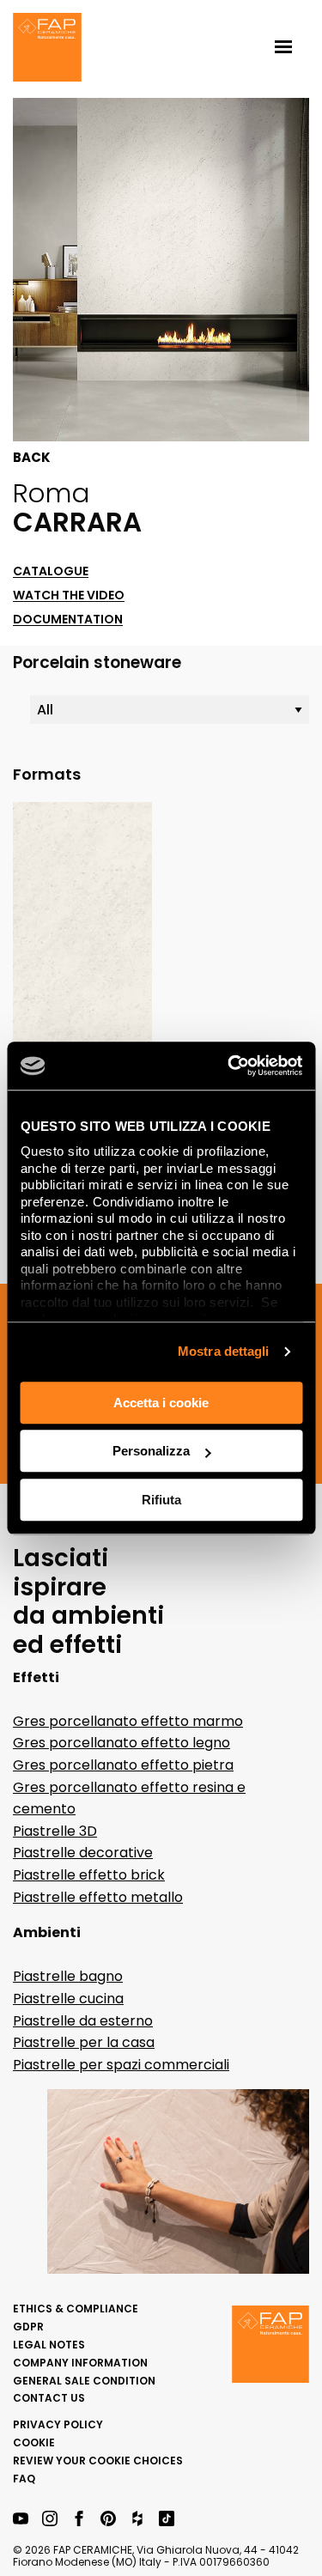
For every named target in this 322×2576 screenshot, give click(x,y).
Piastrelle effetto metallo (98, 1897)
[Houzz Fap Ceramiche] (137, 2520)
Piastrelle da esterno (83, 2021)
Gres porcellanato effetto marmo (128, 1721)
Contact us (49, 2398)
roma (51, 493)
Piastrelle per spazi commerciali (121, 2065)
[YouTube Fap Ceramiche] (21, 2520)
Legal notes (49, 2345)
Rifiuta (161, 1500)
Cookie (34, 2442)
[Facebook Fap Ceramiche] (79, 2520)
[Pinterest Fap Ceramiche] (108, 2520)
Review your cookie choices (98, 2461)
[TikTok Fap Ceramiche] (167, 2520)
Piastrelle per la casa (84, 2042)
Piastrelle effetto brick (89, 1875)
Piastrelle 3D (55, 1831)
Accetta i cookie (161, 1403)
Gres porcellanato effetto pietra (123, 1765)
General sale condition (84, 2381)
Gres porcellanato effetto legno (122, 1743)
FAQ (24, 2479)
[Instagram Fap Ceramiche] (50, 2520)
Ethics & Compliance (76, 2309)
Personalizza (151, 1451)
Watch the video (69, 595)
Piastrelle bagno (68, 1976)
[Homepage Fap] (47, 49)
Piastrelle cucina (68, 1999)
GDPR (28, 2327)
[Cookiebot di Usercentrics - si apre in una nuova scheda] (229, 1066)
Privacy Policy (58, 2424)
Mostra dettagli (224, 1351)
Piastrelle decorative (83, 1853)
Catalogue (51, 571)
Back (32, 458)
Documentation (68, 620)
